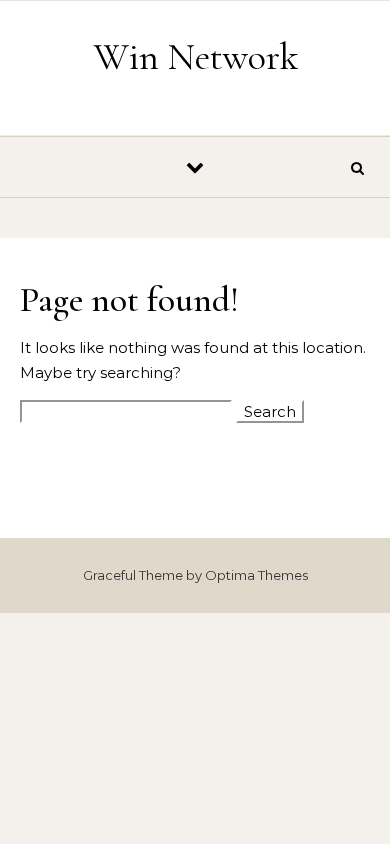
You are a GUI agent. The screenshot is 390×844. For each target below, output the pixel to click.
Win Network (196, 57)
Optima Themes (256, 575)
